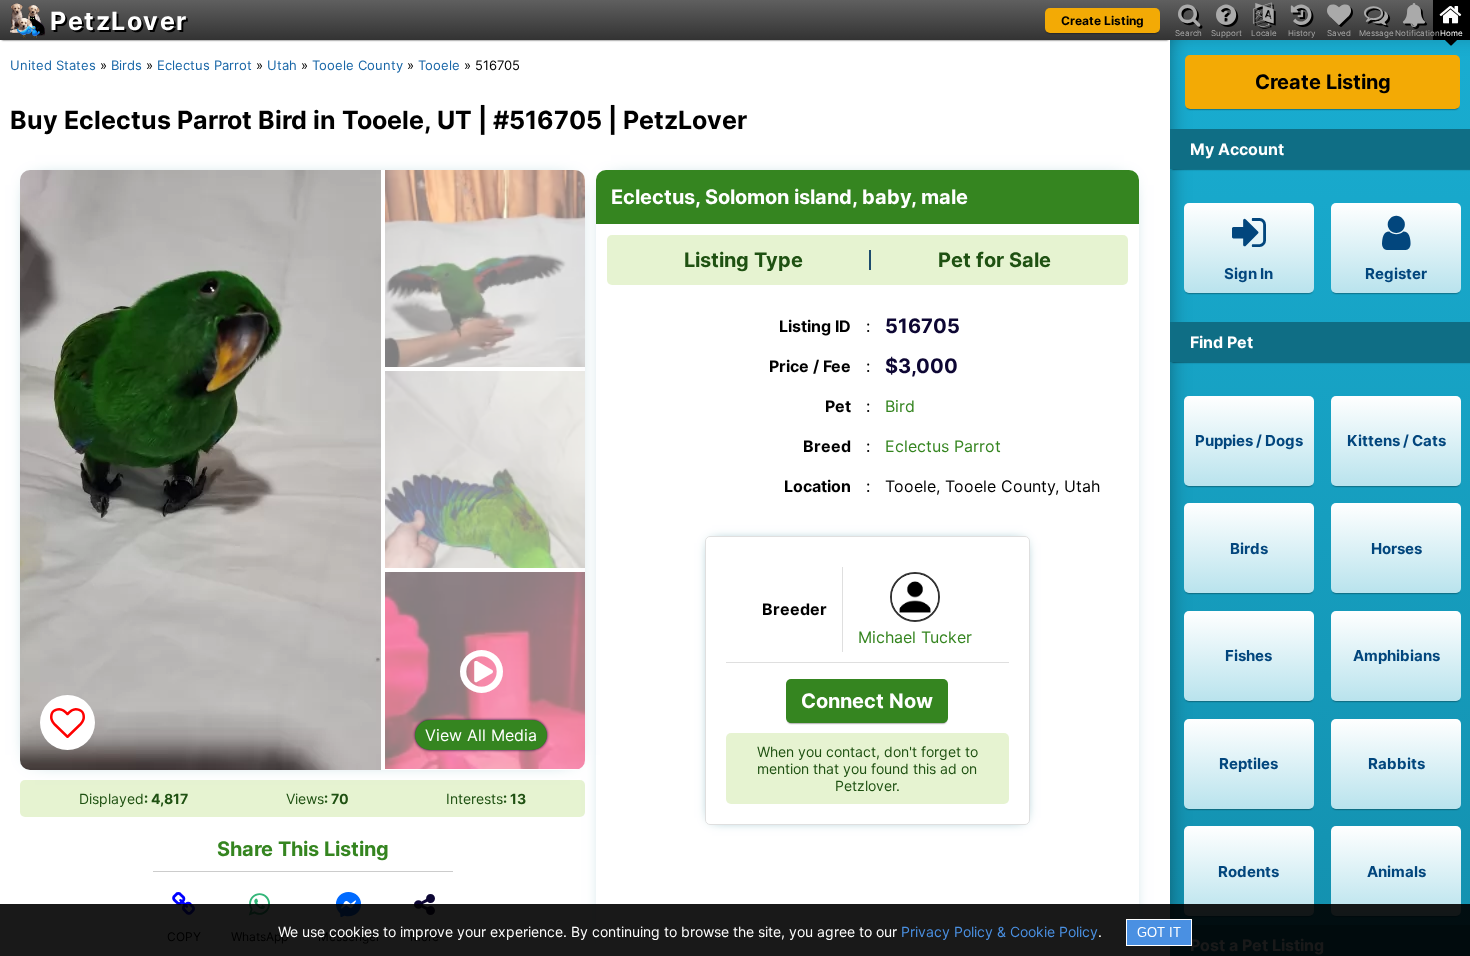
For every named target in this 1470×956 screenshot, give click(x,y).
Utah (282, 65)
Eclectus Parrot (204, 65)
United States (53, 65)
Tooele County (357, 65)
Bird (900, 406)
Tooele (439, 65)
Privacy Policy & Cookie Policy (999, 931)
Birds (126, 65)
